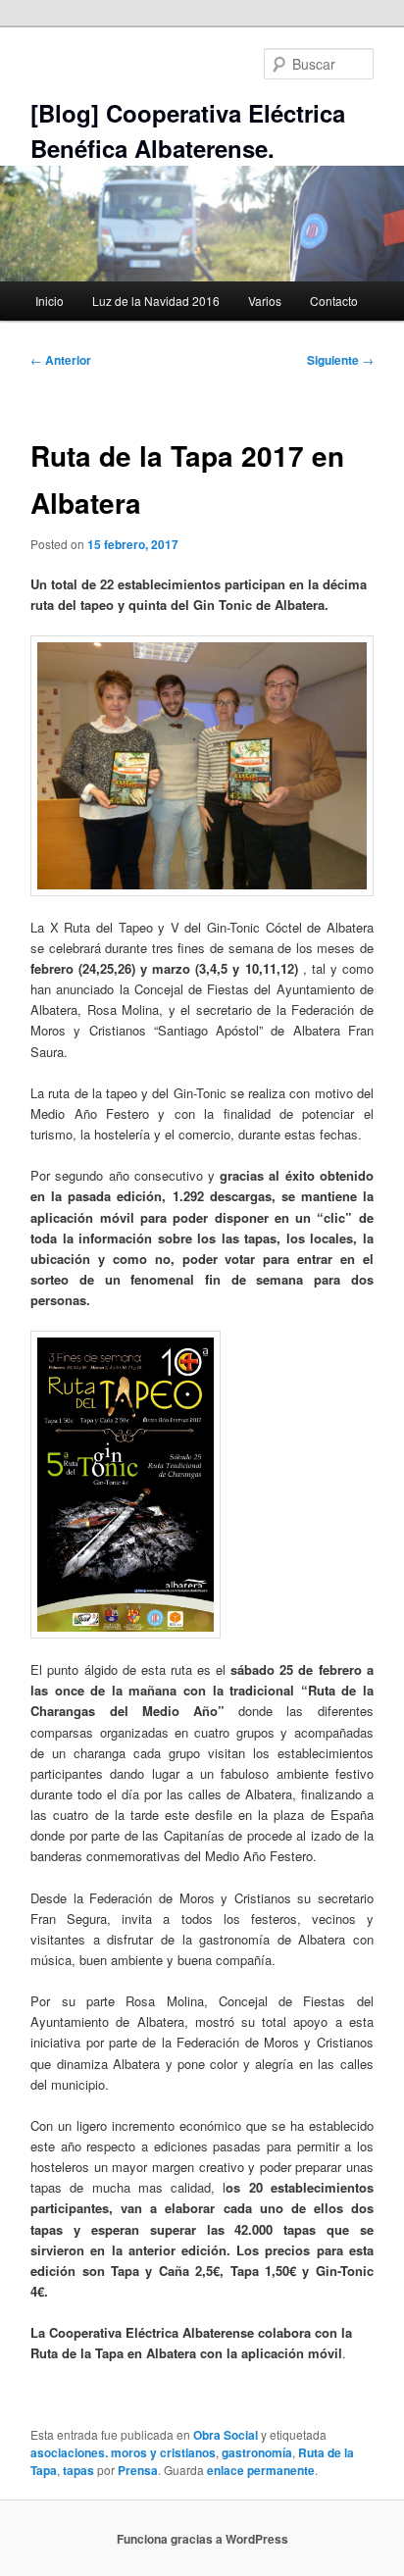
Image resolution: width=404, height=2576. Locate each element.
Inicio (50, 301)
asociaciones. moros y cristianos (123, 2452)
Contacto (334, 301)
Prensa (138, 2470)
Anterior (61, 360)
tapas (78, 2470)
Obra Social (226, 2435)
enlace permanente (261, 2470)
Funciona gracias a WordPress (202, 2539)
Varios (265, 301)
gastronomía (257, 2452)
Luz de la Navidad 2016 (156, 301)
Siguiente (340, 360)
